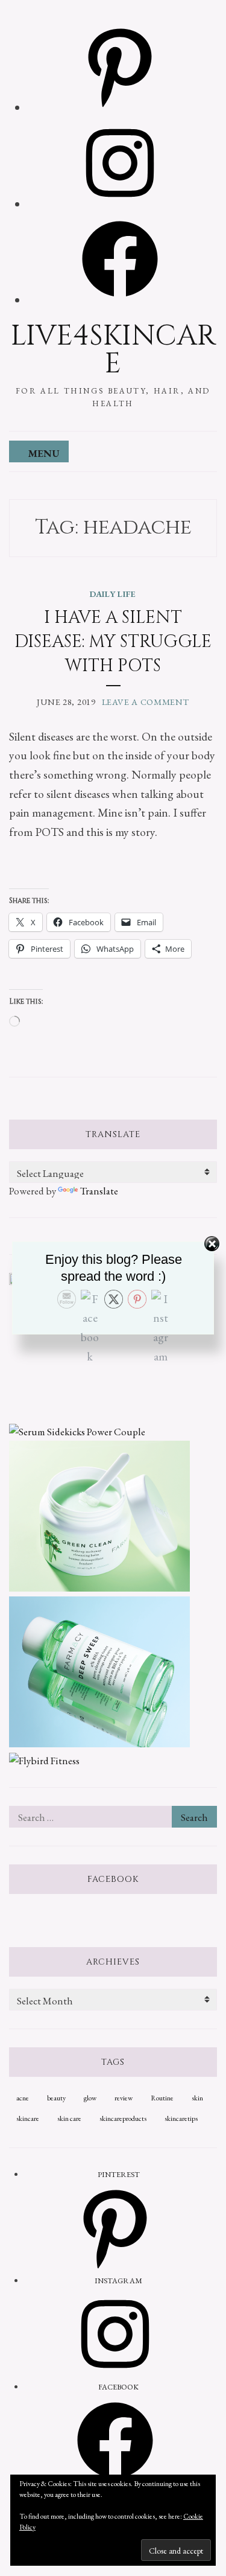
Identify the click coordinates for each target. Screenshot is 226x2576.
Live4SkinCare (113, 350)
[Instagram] (120, 204)
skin (197, 2098)
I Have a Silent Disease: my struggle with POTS (113, 642)
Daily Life (113, 594)
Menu (44, 453)
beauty (56, 2098)
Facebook (113, 1879)
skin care (69, 2119)
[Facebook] (120, 300)
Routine (162, 2098)
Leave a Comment (146, 702)
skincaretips (181, 2119)
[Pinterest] (120, 108)
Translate (99, 1191)
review (124, 2098)
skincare (28, 2119)
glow (90, 2098)
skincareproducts (123, 2119)
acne (23, 2098)
